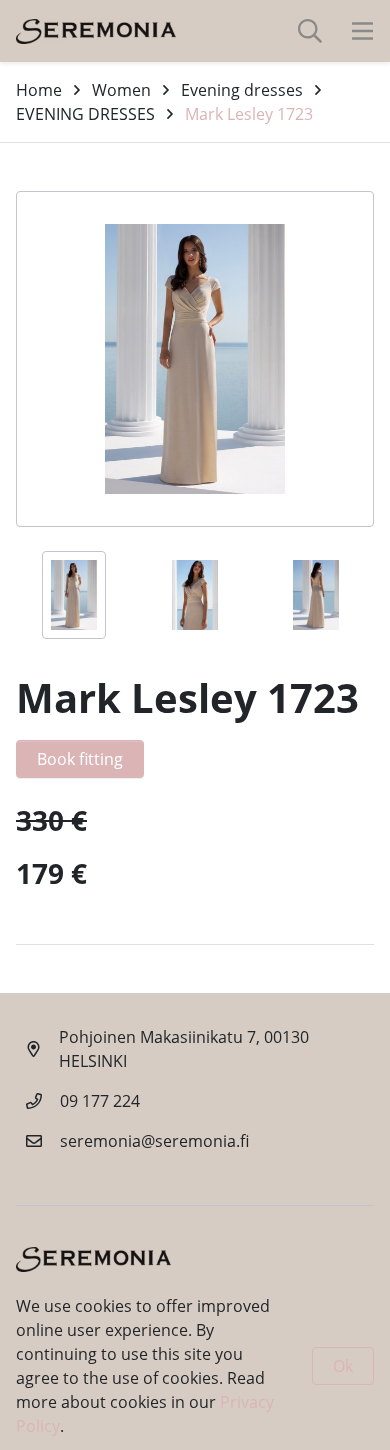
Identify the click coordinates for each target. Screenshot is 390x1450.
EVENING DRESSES (85, 114)
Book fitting (80, 759)
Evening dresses (242, 90)
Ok (343, 1366)
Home (39, 90)
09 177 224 (100, 1101)
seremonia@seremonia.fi (154, 1141)
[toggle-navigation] (362, 31)
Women (121, 90)
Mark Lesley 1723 (249, 114)
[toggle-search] (310, 31)
